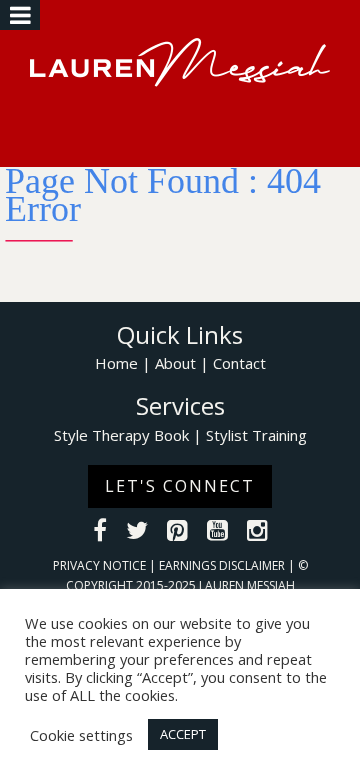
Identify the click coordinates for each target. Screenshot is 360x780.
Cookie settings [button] (81, 735)
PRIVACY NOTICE (101, 565)
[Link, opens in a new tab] (100, 533)
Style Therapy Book (121, 435)
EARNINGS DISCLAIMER (223, 565)
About (175, 363)
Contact (239, 363)
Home (116, 363)
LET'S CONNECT (180, 486)
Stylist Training (256, 435)
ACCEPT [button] (183, 734)
